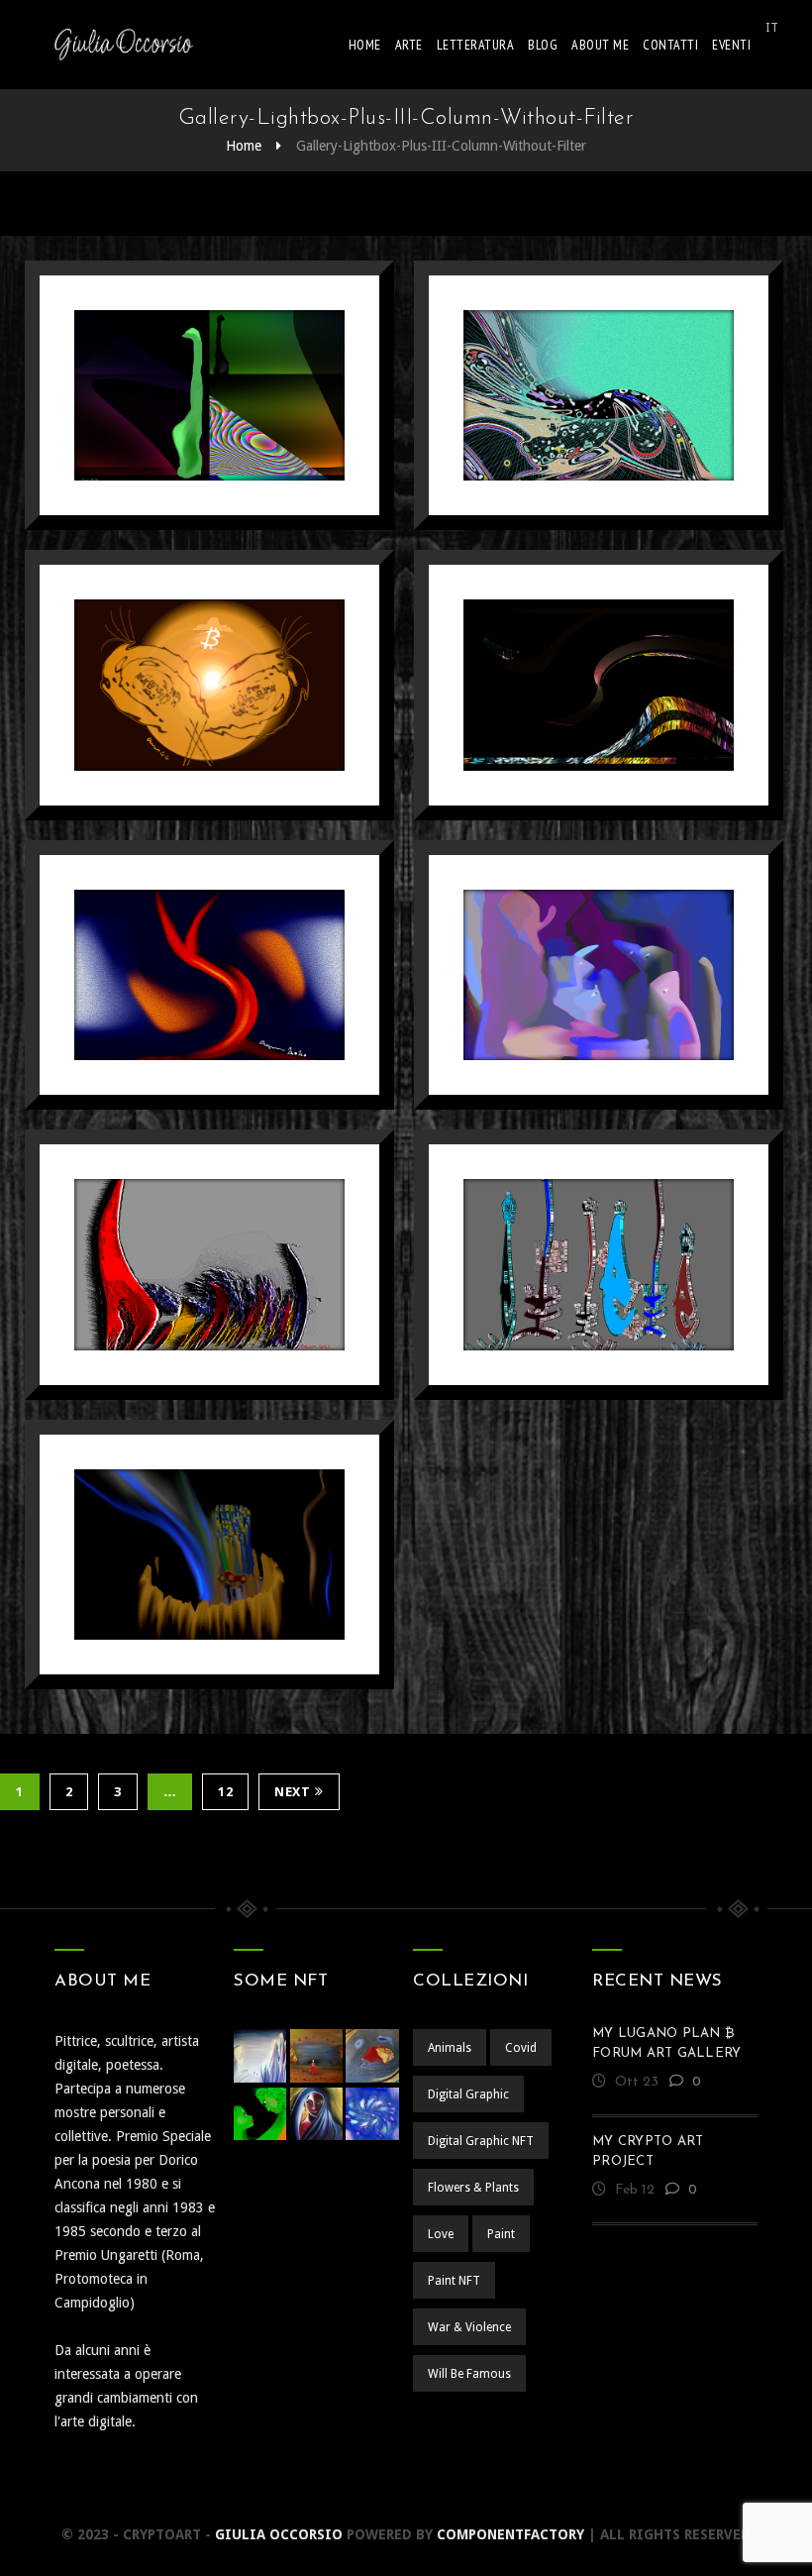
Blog (543, 45)
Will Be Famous (469, 2374)
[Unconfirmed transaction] (210, 395)
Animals (450, 2048)
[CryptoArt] (124, 45)
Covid (521, 2048)
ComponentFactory (510, 2534)
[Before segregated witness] (210, 975)
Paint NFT (454, 2281)
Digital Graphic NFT (481, 2141)
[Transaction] (599, 395)
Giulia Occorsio (279, 2534)
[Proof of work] (210, 1265)
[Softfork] (599, 686)
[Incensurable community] (210, 1555)
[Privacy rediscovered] (599, 975)
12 (225, 1792)
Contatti (670, 45)
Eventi (731, 45)
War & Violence (469, 2327)
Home (365, 45)
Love (441, 2234)
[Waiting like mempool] (599, 1265)
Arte (409, 45)
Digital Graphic (468, 2094)
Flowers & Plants (473, 2188)
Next (292, 1792)
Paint (501, 2234)
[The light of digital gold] (210, 686)
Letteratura (476, 45)
